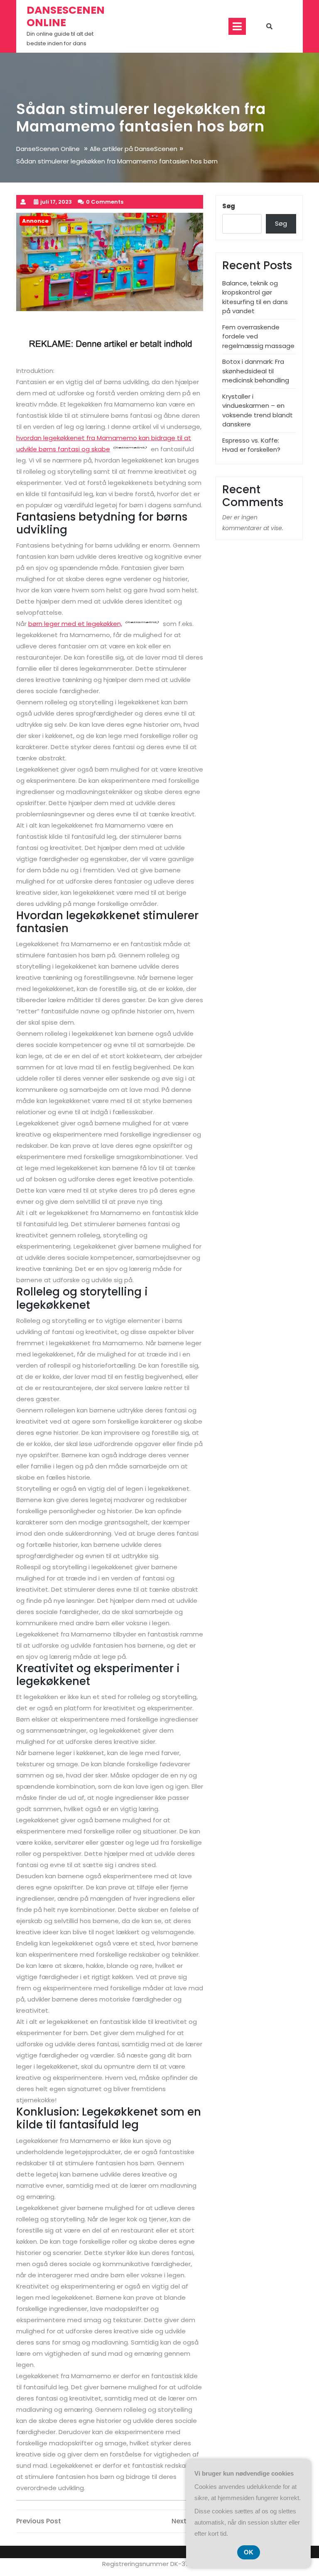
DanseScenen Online (66, 16)
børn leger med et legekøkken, (75, 624)
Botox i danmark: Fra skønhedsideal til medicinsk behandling (256, 371)
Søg (229, 206)
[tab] (237, 26)
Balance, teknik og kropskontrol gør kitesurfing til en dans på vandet (255, 297)
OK (249, 2552)
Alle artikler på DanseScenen (134, 149)
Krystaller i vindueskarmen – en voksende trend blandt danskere (258, 410)
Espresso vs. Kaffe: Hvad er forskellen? (251, 445)
